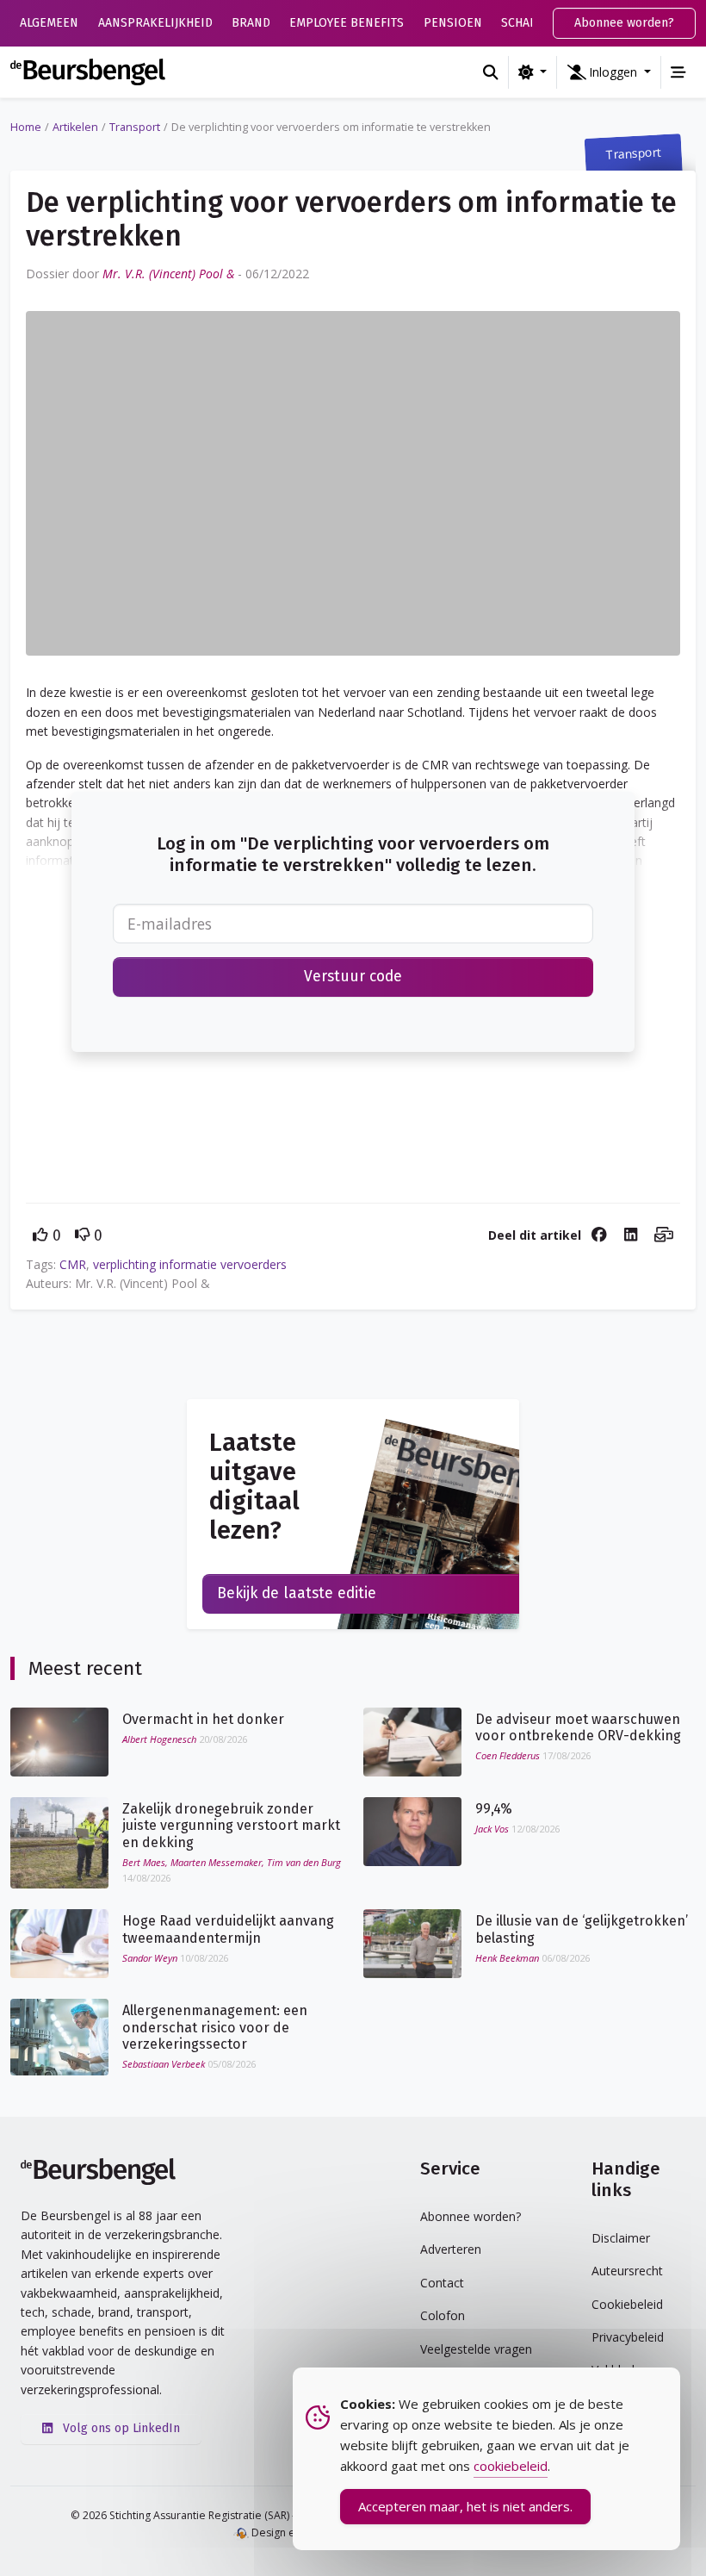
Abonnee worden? (624, 23)
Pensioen (453, 23)
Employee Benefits (347, 23)
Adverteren (451, 2249)
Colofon (443, 2315)
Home (26, 127)
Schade (523, 23)
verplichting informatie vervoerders (190, 1264)
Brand (251, 23)
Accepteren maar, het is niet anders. (465, 2506)
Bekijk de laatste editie (297, 1593)
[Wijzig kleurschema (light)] (533, 72)
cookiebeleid (511, 2466)
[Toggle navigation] (678, 72)
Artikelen (75, 127)
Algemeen (49, 23)
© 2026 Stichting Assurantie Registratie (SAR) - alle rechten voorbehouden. (254, 2515)
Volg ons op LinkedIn (120, 2428)
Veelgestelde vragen (476, 2349)
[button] (609, 72)
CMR (73, 1264)
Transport (135, 127)
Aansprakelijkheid (155, 23)
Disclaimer (621, 2238)
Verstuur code (353, 977)
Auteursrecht (627, 2271)
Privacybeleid (628, 2337)
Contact (442, 2283)
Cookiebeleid (627, 2304)
